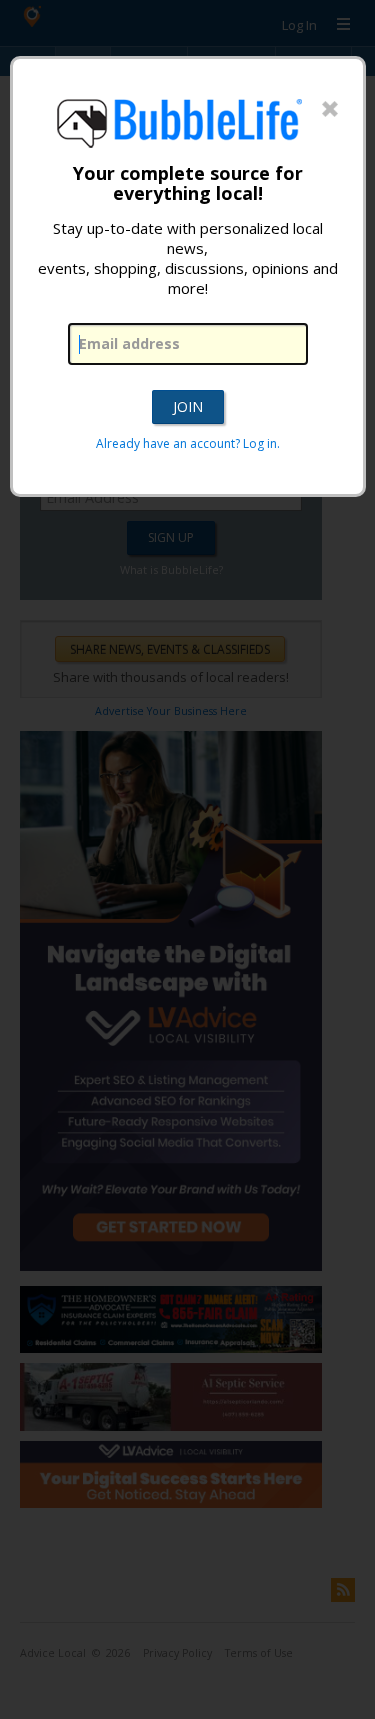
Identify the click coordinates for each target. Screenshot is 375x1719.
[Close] (330, 110)
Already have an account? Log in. (188, 443)
